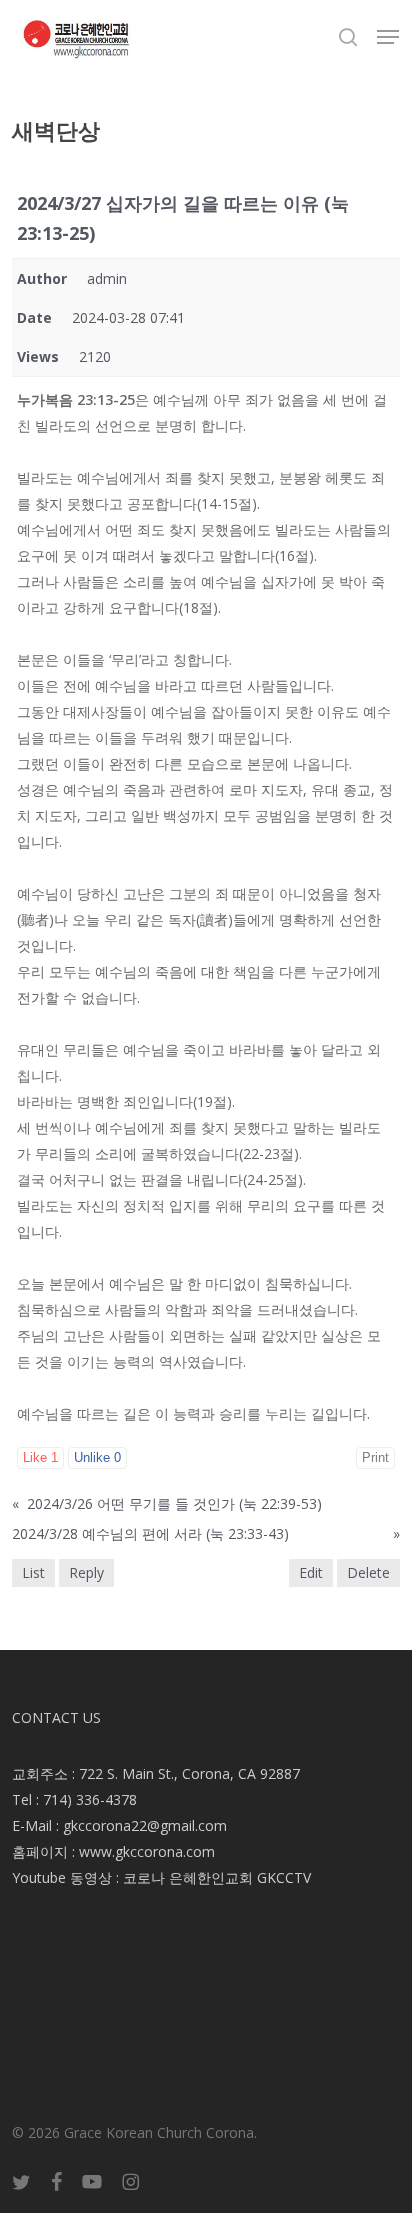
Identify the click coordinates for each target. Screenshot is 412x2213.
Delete (368, 1572)
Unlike (97, 1457)
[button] (388, 37)
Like (40, 1457)
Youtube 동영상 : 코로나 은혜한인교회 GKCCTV (161, 1877)
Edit (311, 1572)
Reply (86, 1572)
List (33, 1572)
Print (375, 1457)
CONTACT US (56, 1717)
